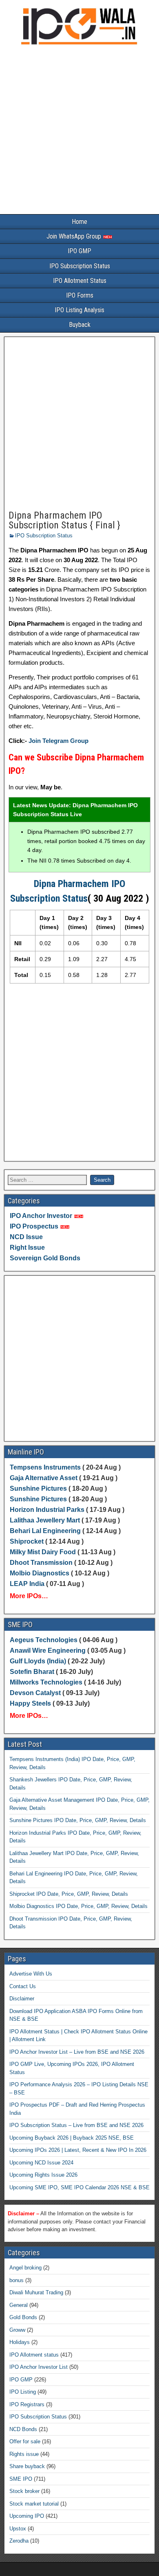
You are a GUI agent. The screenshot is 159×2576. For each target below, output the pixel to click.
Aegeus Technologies (44, 1640)
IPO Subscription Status (80, 266)
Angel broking (25, 2268)
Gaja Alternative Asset (44, 1478)
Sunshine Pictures (38, 1488)
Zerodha (19, 2541)
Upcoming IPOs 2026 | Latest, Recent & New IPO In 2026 (78, 2150)
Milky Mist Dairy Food (43, 1552)
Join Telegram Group (59, 741)
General (19, 2305)
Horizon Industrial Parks (47, 1510)
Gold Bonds (23, 2317)
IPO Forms (80, 295)
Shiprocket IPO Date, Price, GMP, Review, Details (69, 1894)
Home (79, 222)
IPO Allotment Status (80, 281)
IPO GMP (79, 251)
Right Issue (27, 1247)
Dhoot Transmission (41, 1563)
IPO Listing (23, 2392)
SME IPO (21, 2479)
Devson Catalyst (35, 1693)
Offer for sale (25, 2441)
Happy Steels (30, 1703)
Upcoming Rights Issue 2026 (43, 2175)
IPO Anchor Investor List (39, 2367)
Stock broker (24, 2491)
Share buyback (27, 2466)
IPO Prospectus (34, 1226)
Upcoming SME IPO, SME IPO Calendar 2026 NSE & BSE (79, 2187)
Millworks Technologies (46, 1682)
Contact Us (23, 1986)
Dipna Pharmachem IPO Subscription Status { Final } (64, 520)
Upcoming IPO (27, 2516)
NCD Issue (26, 1237)
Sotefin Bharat (32, 1672)
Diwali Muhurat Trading (36, 2292)
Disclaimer (22, 1999)
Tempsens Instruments (45, 1467)
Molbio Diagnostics (40, 1573)
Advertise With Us (31, 1974)
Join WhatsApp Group (75, 236)
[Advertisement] (79, 131)
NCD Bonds (23, 2429)
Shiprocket (27, 1541)
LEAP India (27, 1584)
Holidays (20, 2342)
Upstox (18, 2529)
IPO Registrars (27, 2404)
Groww (17, 2330)
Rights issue (24, 2454)
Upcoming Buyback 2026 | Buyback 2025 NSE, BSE (72, 2138)
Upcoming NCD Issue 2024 (41, 2163)
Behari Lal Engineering (45, 1531)
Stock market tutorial (34, 2504)
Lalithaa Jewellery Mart (45, 1520)
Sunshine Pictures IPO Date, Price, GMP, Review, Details (78, 1820)
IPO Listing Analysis (79, 310)
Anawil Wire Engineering (48, 1651)
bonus (17, 2280)
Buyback (80, 325)
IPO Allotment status (34, 2355)
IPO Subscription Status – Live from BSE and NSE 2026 (76, 2125)
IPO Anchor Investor (41, 1216)
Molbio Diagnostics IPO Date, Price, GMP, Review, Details (78, 1906)
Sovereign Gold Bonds (45, 1258)
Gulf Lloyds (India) (39, 1661)
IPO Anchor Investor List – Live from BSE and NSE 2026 (77, 2052)
